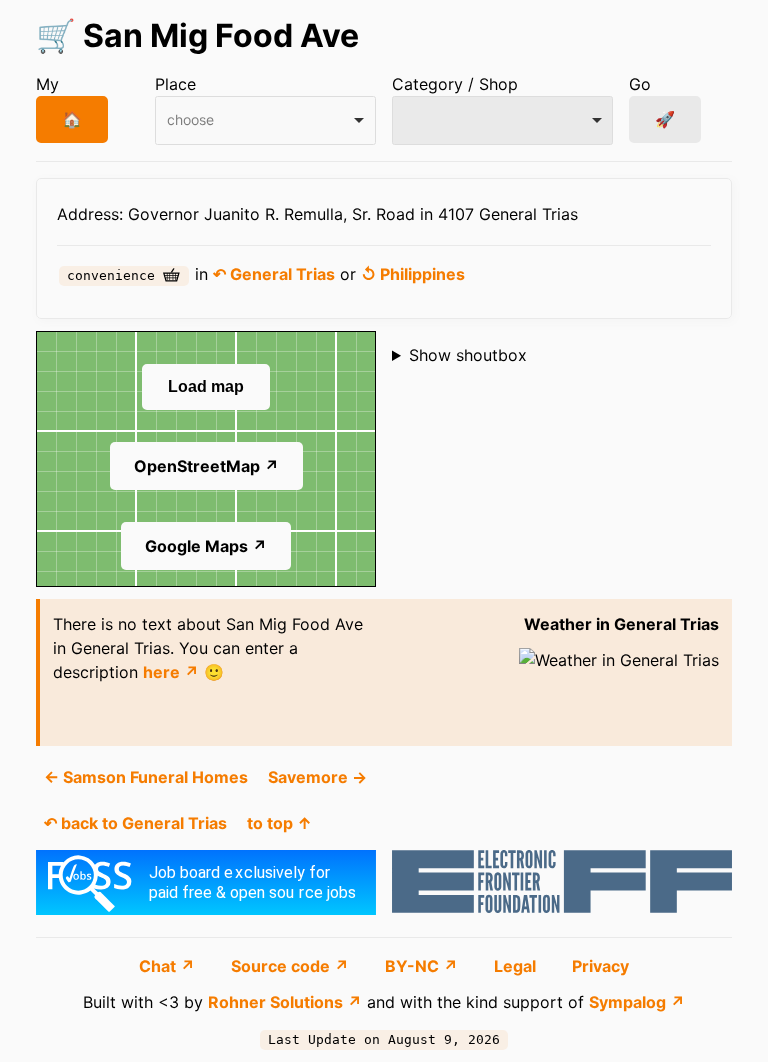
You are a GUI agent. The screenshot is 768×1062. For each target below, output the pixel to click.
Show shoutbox (468, 355)
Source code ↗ (292, 966)
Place (175, 84)
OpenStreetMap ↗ (206, 466)
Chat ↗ (169, 966)
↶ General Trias (274, 274)
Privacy (600, 966)
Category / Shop (455, 84)
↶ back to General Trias (135, 823)
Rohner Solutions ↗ (285, 1002)
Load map (206, 386)
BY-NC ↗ (423, 966)
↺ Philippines (413, 274)
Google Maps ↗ (206, 546)
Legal (517, 966)
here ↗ (171, 672)
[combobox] (265, 120)
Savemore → (317, 777)
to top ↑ (279, 823)
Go (640, 84)
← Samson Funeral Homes (146, 777)
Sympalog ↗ (637, 1002)
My (47, 84)
